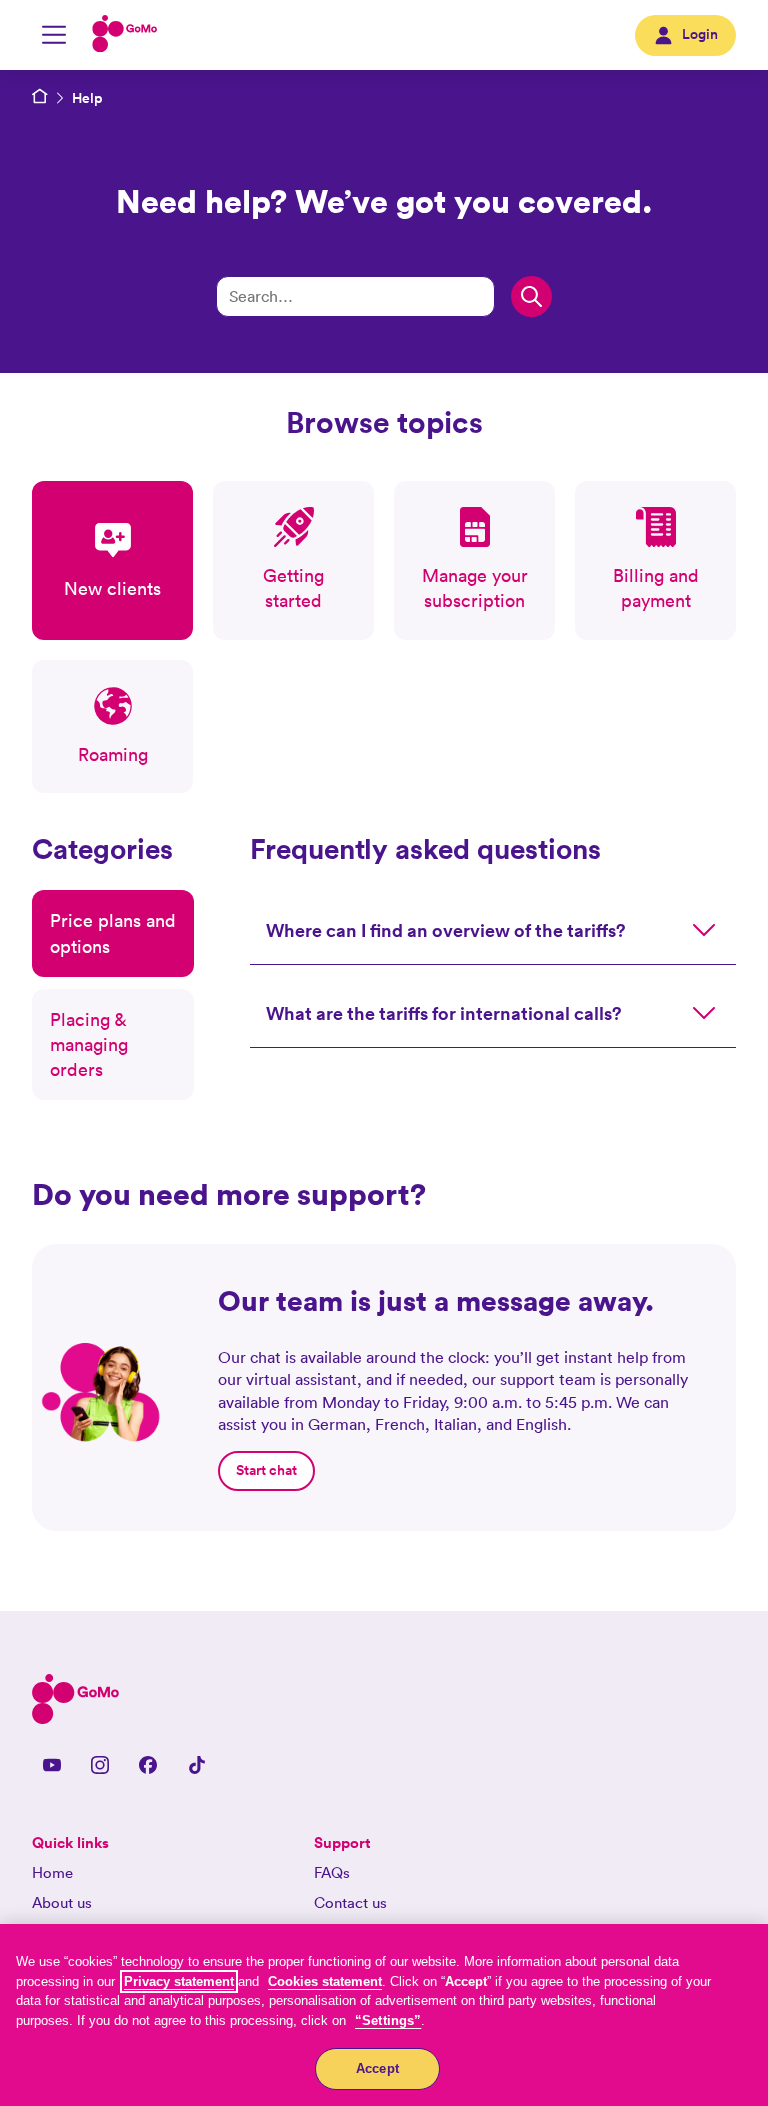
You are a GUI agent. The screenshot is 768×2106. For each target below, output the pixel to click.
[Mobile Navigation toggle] (54, 35)
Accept (377, 2068)
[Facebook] (148, 1764)
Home (52, 1872)
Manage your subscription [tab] (475, 588)
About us (62, 1902)
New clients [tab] (112, 588)
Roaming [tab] (113, 754)
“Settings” (388, 2020)
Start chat (266, 1470)
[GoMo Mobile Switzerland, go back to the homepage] (125, 35)
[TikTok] (196, 1764)
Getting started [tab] (293, 588)
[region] (384, 2015)
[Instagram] (100, 1764)
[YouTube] (52, 1764)
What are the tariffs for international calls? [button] (444, 1013)
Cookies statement (325, 1981)
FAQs (332, 1872)
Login (700, 34)
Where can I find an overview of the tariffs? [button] (446, 930)
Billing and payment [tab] (656, 588)
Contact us (350, 1902)
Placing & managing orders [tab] (89, 1044)
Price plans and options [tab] (113, 933)
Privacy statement (179, 1981)
